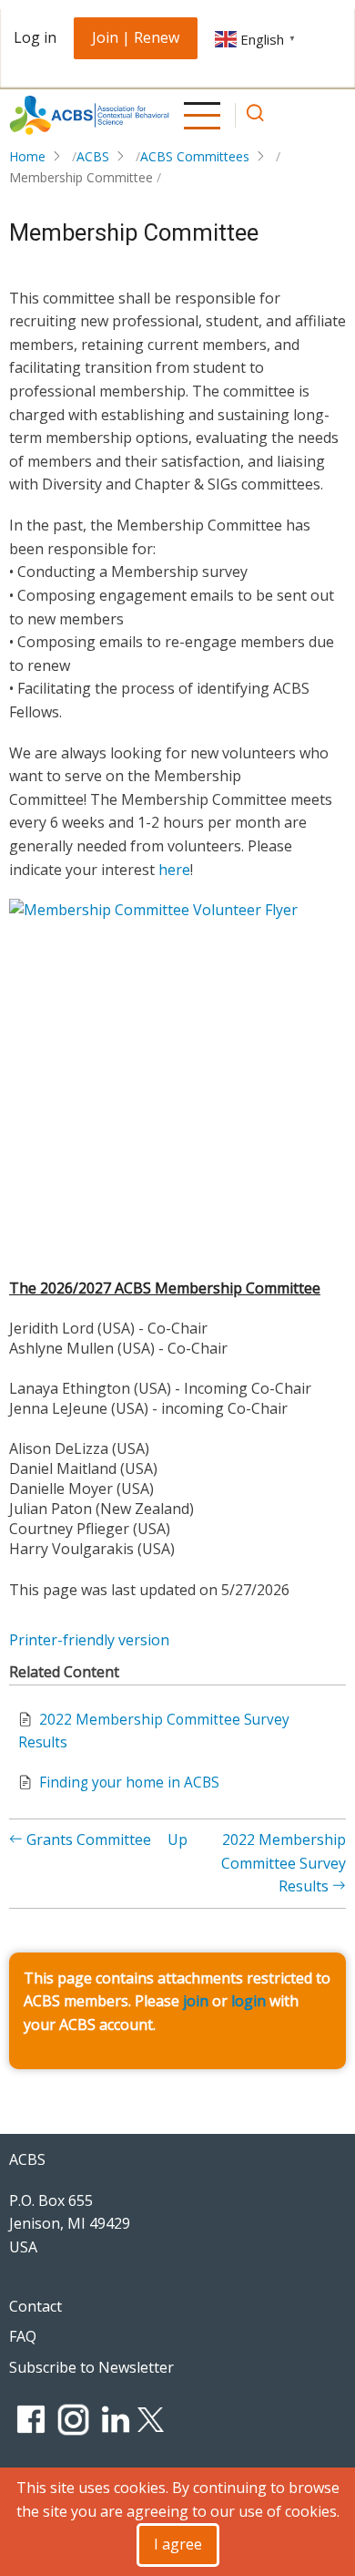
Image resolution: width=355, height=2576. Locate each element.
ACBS (93, 156)
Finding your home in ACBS (129, 1783)
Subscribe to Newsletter (91, 2367)
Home (27, 156)
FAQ (23, 2336)
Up (177, 1839)
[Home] (89, 115)
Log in (35, 37)
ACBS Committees (195, 156)
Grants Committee (87, 1839)
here (174, 870)
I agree (178, 2544)
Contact (35, 2306)
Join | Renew (136, 37)
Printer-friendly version (89, 1640)
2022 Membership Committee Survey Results (284, 1863)
